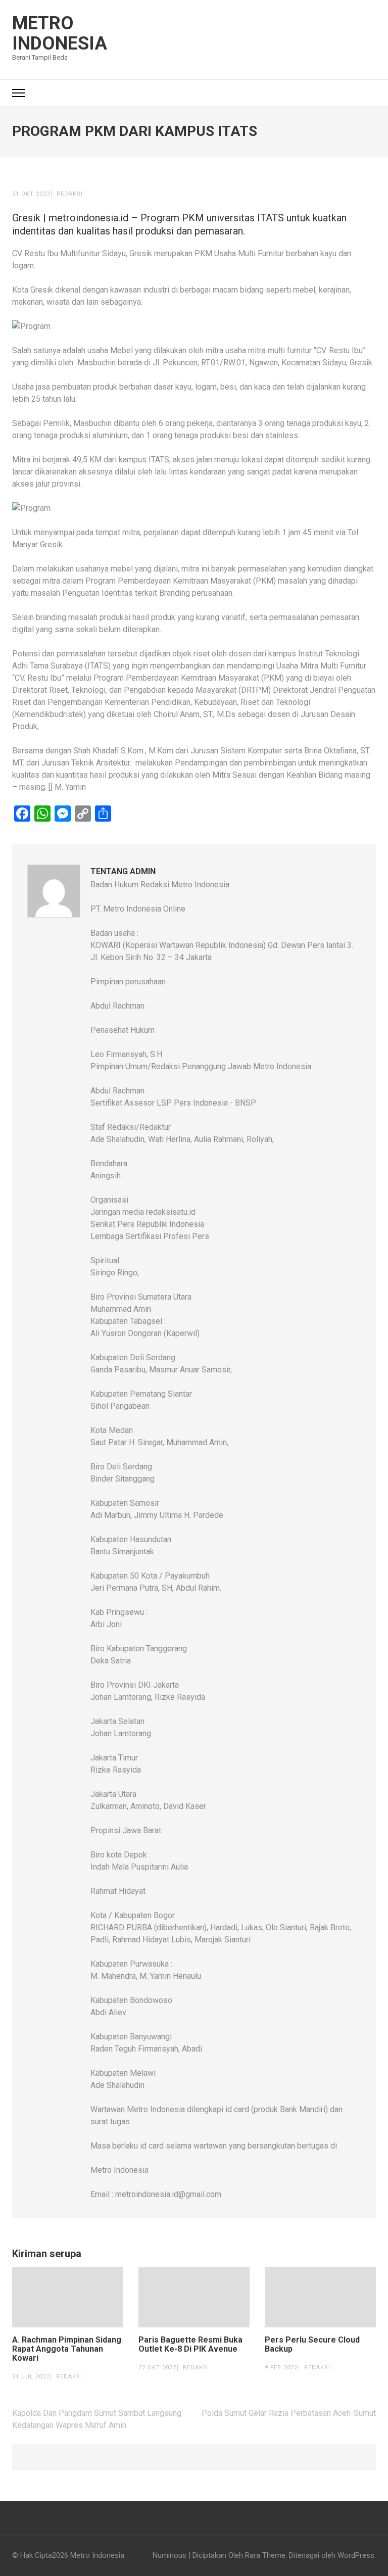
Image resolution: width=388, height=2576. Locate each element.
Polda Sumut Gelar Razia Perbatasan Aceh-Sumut (289, 2413)
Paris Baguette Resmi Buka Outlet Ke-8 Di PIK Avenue (190, 2345)
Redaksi (70, 194)
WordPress (356, 2555)
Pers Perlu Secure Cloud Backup (312, 2345)
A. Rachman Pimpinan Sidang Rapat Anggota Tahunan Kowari (67, 2349)
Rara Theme (265, 2555)
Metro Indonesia (60, 33)
